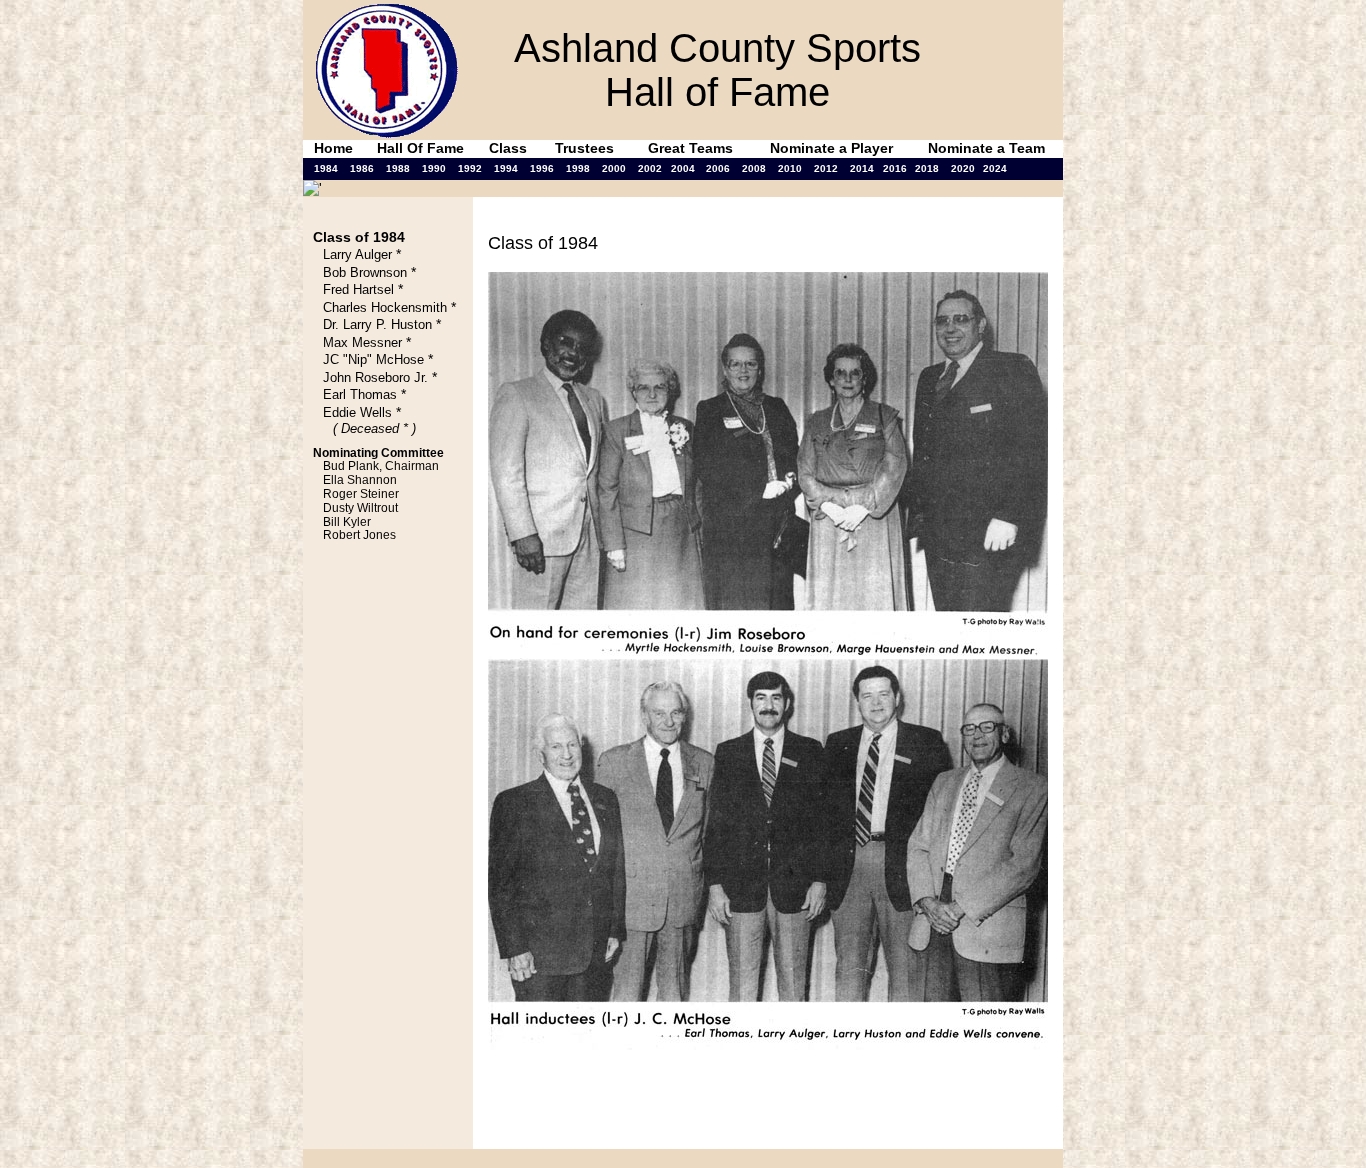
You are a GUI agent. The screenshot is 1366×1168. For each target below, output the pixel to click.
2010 (790, 168)
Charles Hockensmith (385, 307)
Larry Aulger (357, 254)
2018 (927, 168)
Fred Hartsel (358, 289)
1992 (470, 168)
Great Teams (690, 148)
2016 (895, 168)
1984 (326, 168)
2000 (614, 168)
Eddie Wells (357, 412)
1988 (398, 168)
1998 (578, 168)
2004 (683, 168)
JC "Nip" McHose (373, 359)
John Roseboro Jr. (375, 377)
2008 (754, 168)
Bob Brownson (365, 272)
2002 (650, 168)
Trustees (584, 148)
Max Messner (362, 342)
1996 (542, 168)
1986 (362, 168)
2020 (963, 168)
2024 (995, 168)
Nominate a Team (986, 148)
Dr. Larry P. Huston (377, 324)
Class (508, 148)
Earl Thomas (360, 394)
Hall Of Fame (420, 148)
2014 (862, 168)
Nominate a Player (831, 148)
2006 (718, 168)
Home (333, 148)
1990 (434, 168)
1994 (506, 168)
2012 (826, 168)
